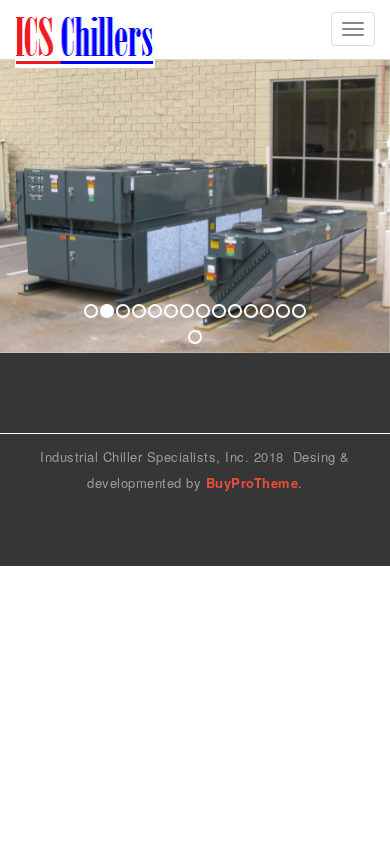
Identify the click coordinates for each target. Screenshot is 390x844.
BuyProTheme (252, 482)
